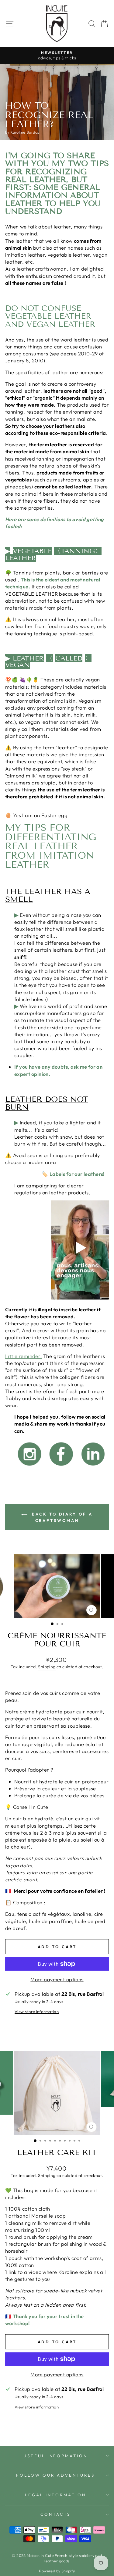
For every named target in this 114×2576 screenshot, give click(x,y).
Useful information (56, 2456)
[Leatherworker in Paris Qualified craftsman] (93, 1467)
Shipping (47, 1667)
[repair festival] (61, 1467)
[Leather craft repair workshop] (29, 1467)
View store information (37, 2012)
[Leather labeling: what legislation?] (80, 1298)
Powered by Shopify (57, 2571)
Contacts (55, 2514)
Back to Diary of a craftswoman (61, 1517)
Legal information (55, 2495)
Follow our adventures (55, 2475)
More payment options (57, 1979)
